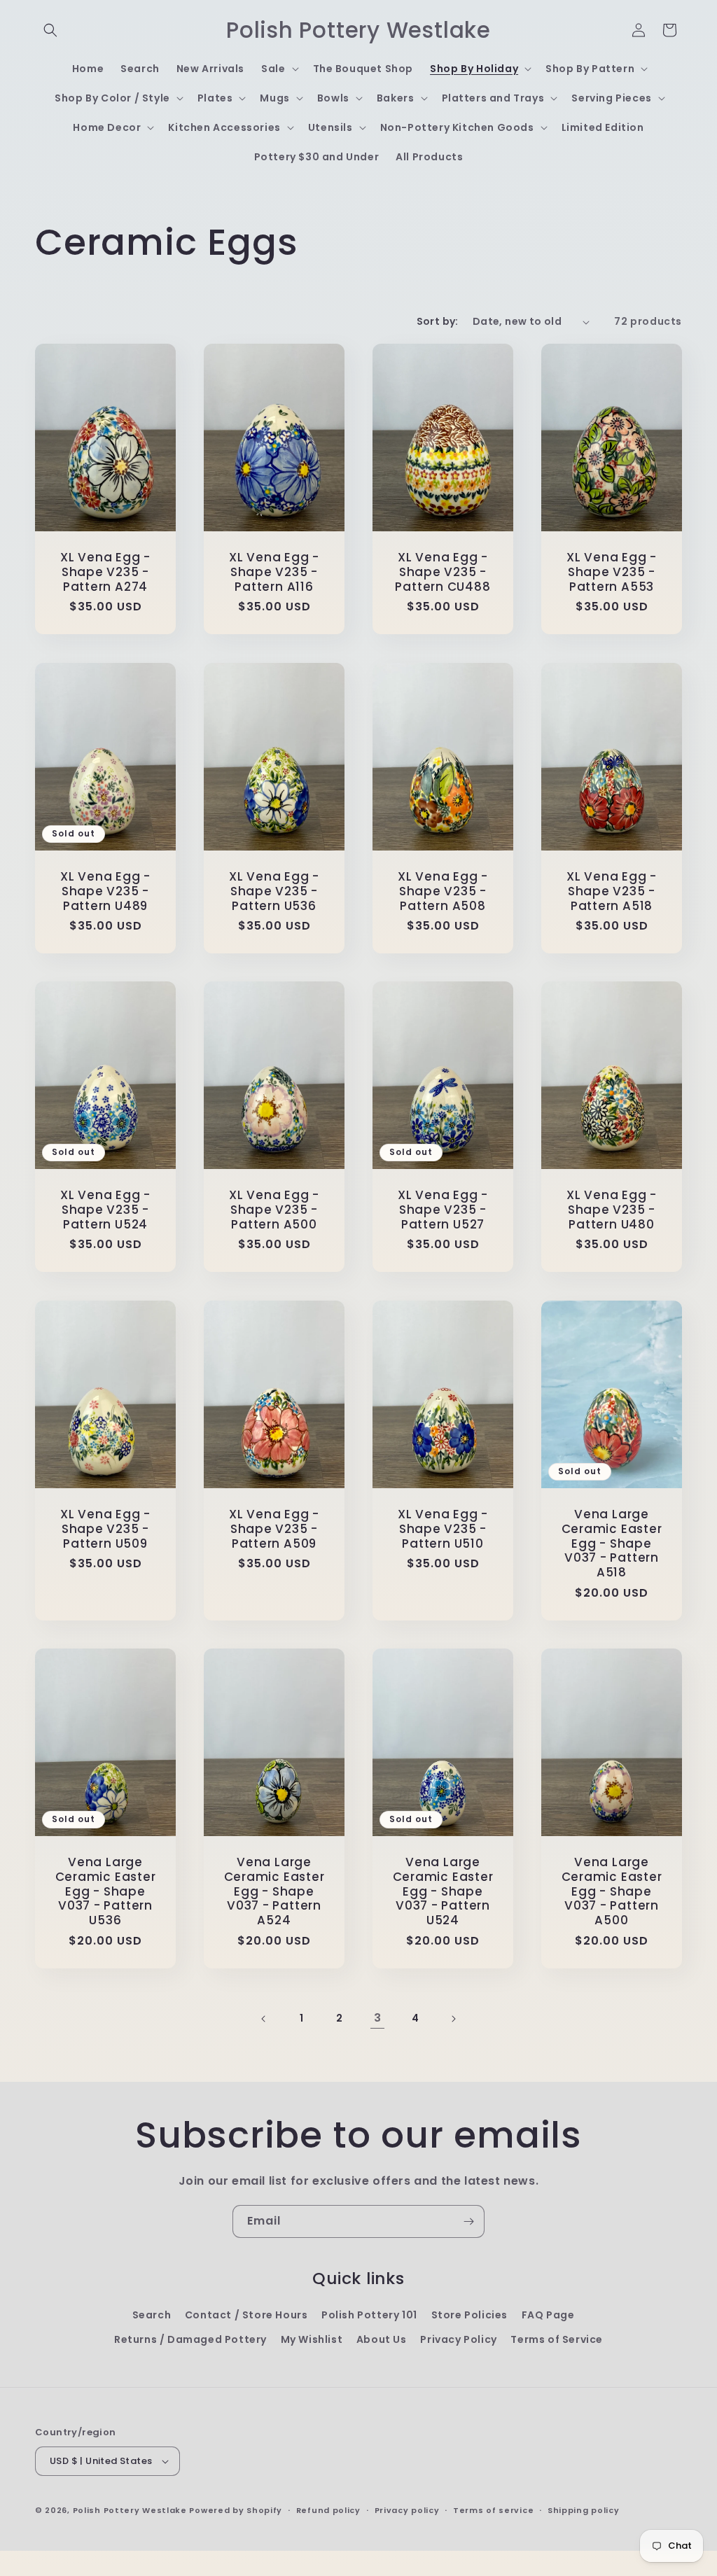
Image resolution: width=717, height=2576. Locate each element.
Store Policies (469, 2315)
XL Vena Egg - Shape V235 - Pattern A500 (274, 1210)
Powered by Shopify (236, 2510)
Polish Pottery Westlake (130, 2510)
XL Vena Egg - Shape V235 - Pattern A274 (105, 572)
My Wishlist (312, 2339)
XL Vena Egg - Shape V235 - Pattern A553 (612, 572)
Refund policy (328, 2510)
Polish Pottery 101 (369, 2315)
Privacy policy (407, 2510)
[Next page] (453, 2019)
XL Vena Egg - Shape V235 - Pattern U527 (443, 1210)
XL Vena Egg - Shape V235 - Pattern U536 (274, 891)
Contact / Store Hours (246, 2315)
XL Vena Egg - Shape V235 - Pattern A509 (274, 1529)
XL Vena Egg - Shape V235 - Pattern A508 (443, 891)
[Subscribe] (468, 2221)
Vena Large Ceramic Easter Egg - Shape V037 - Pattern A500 (612, 1891)
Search (152, 2315)
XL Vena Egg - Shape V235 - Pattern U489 (105, 891)
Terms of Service (557, 2339)
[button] (50, 30)
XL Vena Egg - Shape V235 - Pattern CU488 (443, 572)
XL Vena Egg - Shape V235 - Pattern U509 (105, 1529)
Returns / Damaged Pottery (190, 2339)
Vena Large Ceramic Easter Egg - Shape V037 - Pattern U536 (106, 1891)
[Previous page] (264, 2019)
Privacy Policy (458, 2339)
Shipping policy (584, 2510)
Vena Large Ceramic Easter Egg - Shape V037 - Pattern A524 (274, 1891)
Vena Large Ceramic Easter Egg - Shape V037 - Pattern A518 (612, 1543)
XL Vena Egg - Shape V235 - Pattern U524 (105, 1210)
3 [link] (378, 2018)
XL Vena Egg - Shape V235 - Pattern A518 (612, 891)
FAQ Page (548, 2315)
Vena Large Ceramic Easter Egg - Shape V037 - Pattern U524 (443, 1891)
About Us (382, 2339)
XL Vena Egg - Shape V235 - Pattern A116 (274, 572)
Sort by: (438, 321)
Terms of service (493, 2510)
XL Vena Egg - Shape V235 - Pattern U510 (443, 1529)
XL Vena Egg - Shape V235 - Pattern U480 (612, 1210)
